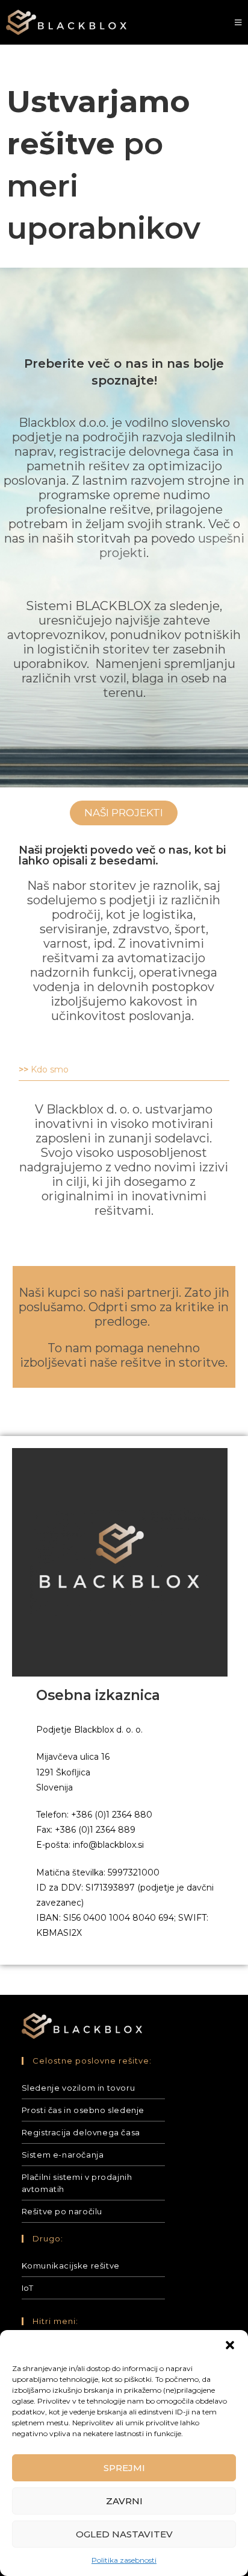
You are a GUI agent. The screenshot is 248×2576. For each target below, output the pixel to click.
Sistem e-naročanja (63, 2155)
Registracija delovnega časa (81, 2132)
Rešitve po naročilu (62, 2211)
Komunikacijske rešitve (71, 2266)
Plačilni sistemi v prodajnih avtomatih (77, 2183)
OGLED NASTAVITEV (124, 2534)
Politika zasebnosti (124, 2560)
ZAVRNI (124, 2501)
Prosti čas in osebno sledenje (83, 2110)
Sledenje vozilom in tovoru (79, 2088)
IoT (28, 2288)
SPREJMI (124, 2468)
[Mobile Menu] (238, 22)
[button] (230, 2345)
